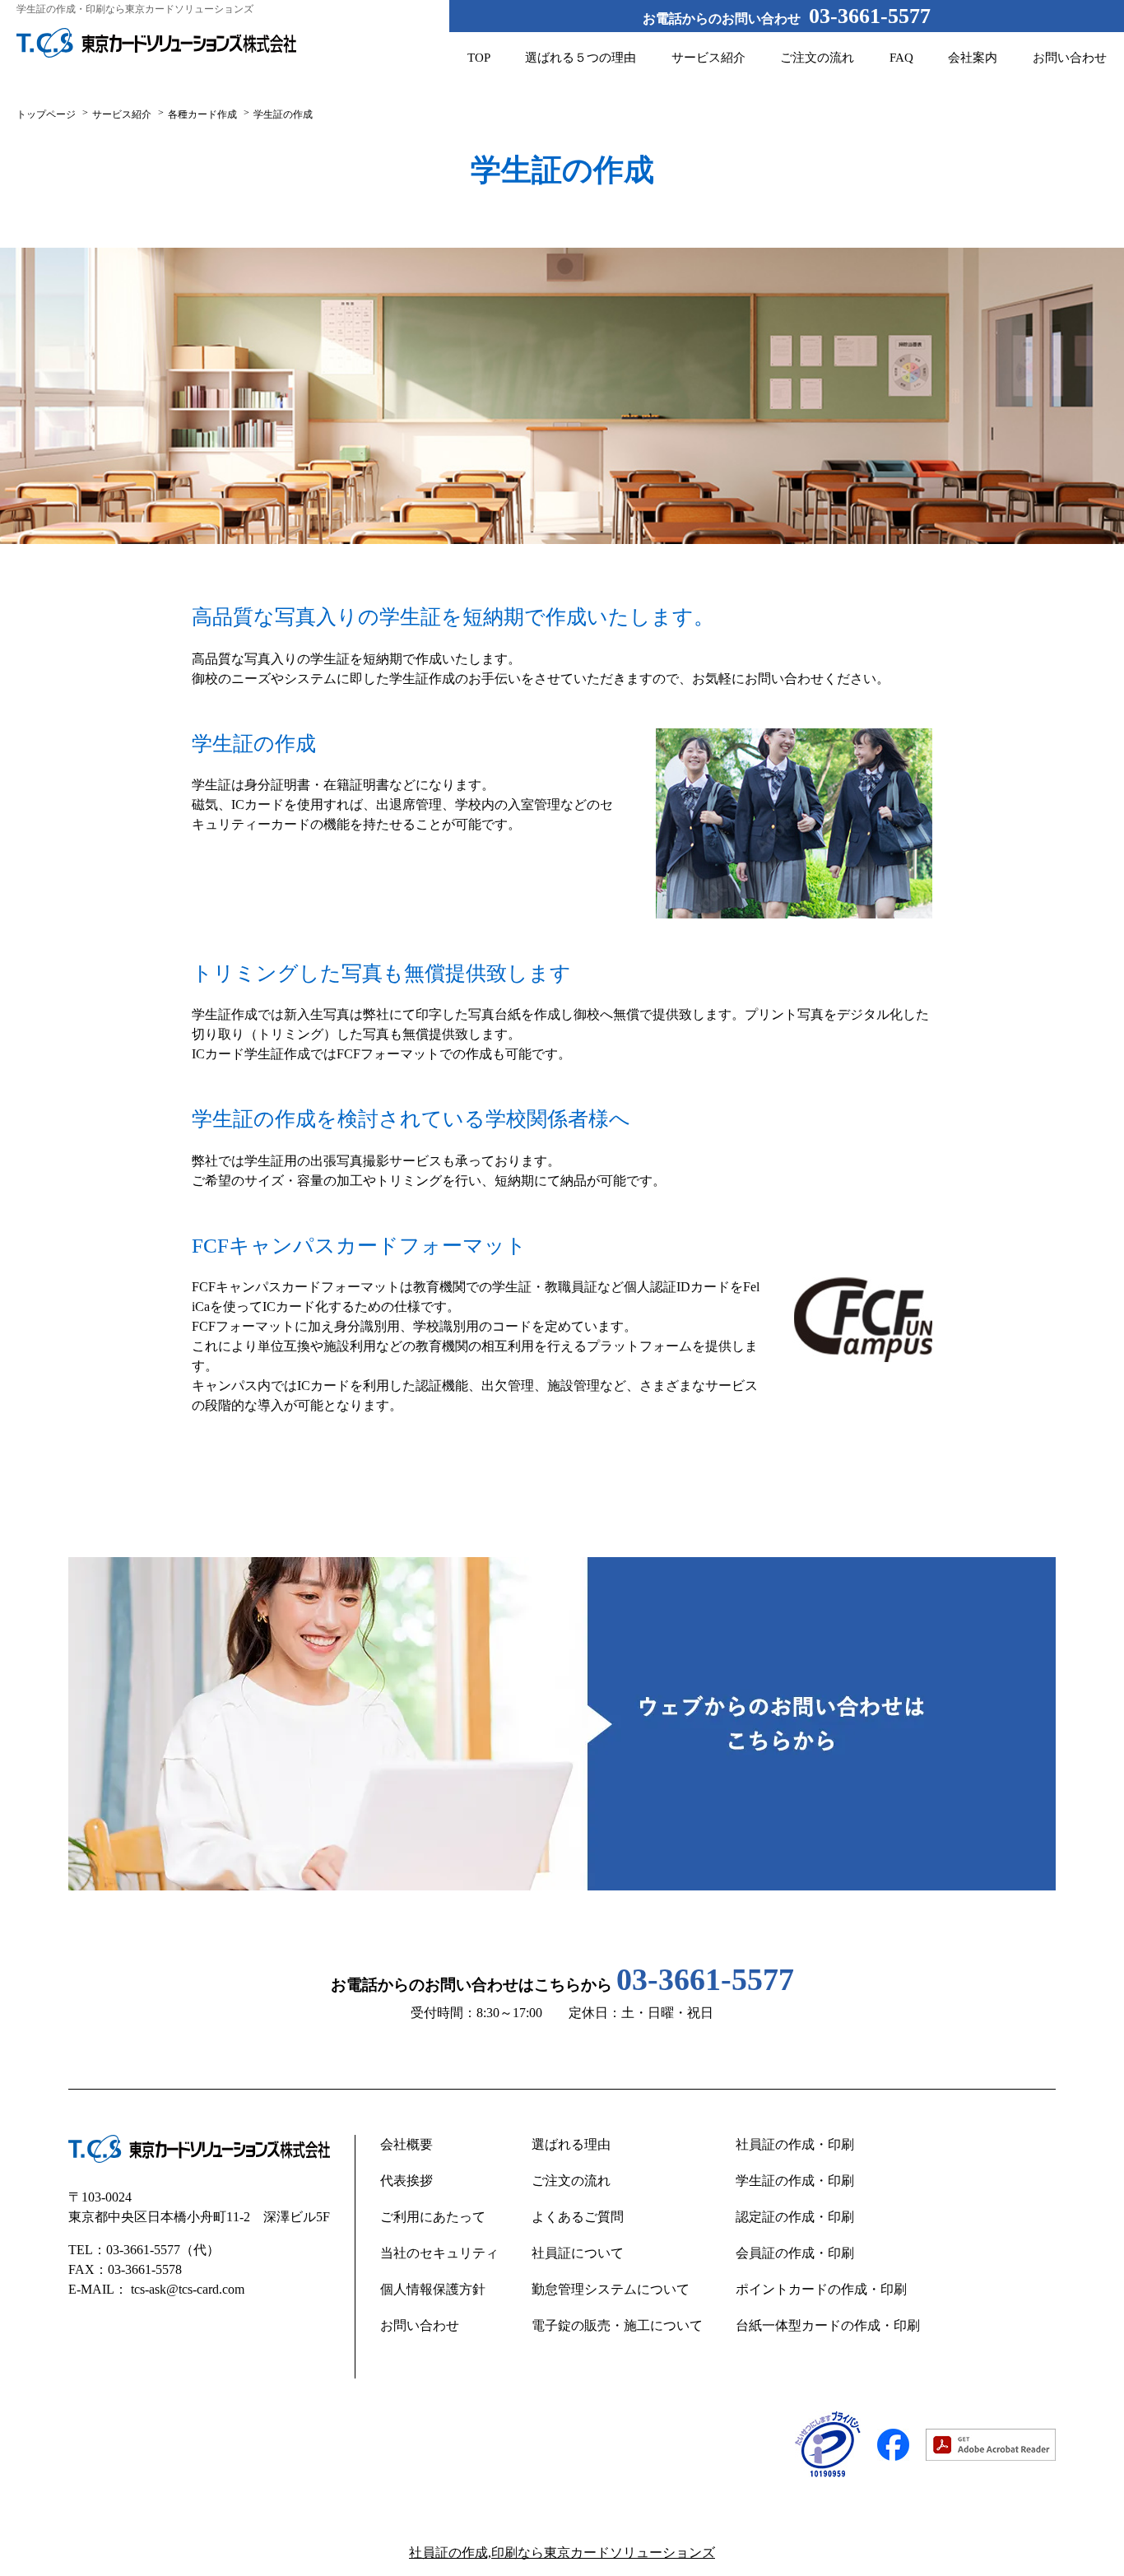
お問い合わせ (1070, 58)
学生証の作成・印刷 (795, 2181)
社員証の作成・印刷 (795, 2144)
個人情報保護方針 (433, 2289)
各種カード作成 (202, 114)
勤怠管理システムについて (611, 2289)
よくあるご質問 (578, 2217)
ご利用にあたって (433, 2217)
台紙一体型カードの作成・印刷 (828, 2325)
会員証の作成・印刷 (795, 2253)
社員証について (578, 2253)
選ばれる (581, 58)
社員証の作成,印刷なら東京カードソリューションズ (562, 2553)
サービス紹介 (708, 58)
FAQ (901, 58)
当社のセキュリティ (439, 2253)
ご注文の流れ (817, 58)
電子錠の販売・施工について (617, 2325)
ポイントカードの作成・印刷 (821, 2289)
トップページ (46, 114)
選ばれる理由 (571, 2144)
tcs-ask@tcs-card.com (188, 2289)
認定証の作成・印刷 (795, 2217)
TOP (479, 58)
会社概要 (406, 2144)
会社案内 (973, 58)
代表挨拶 (406, 2181)
